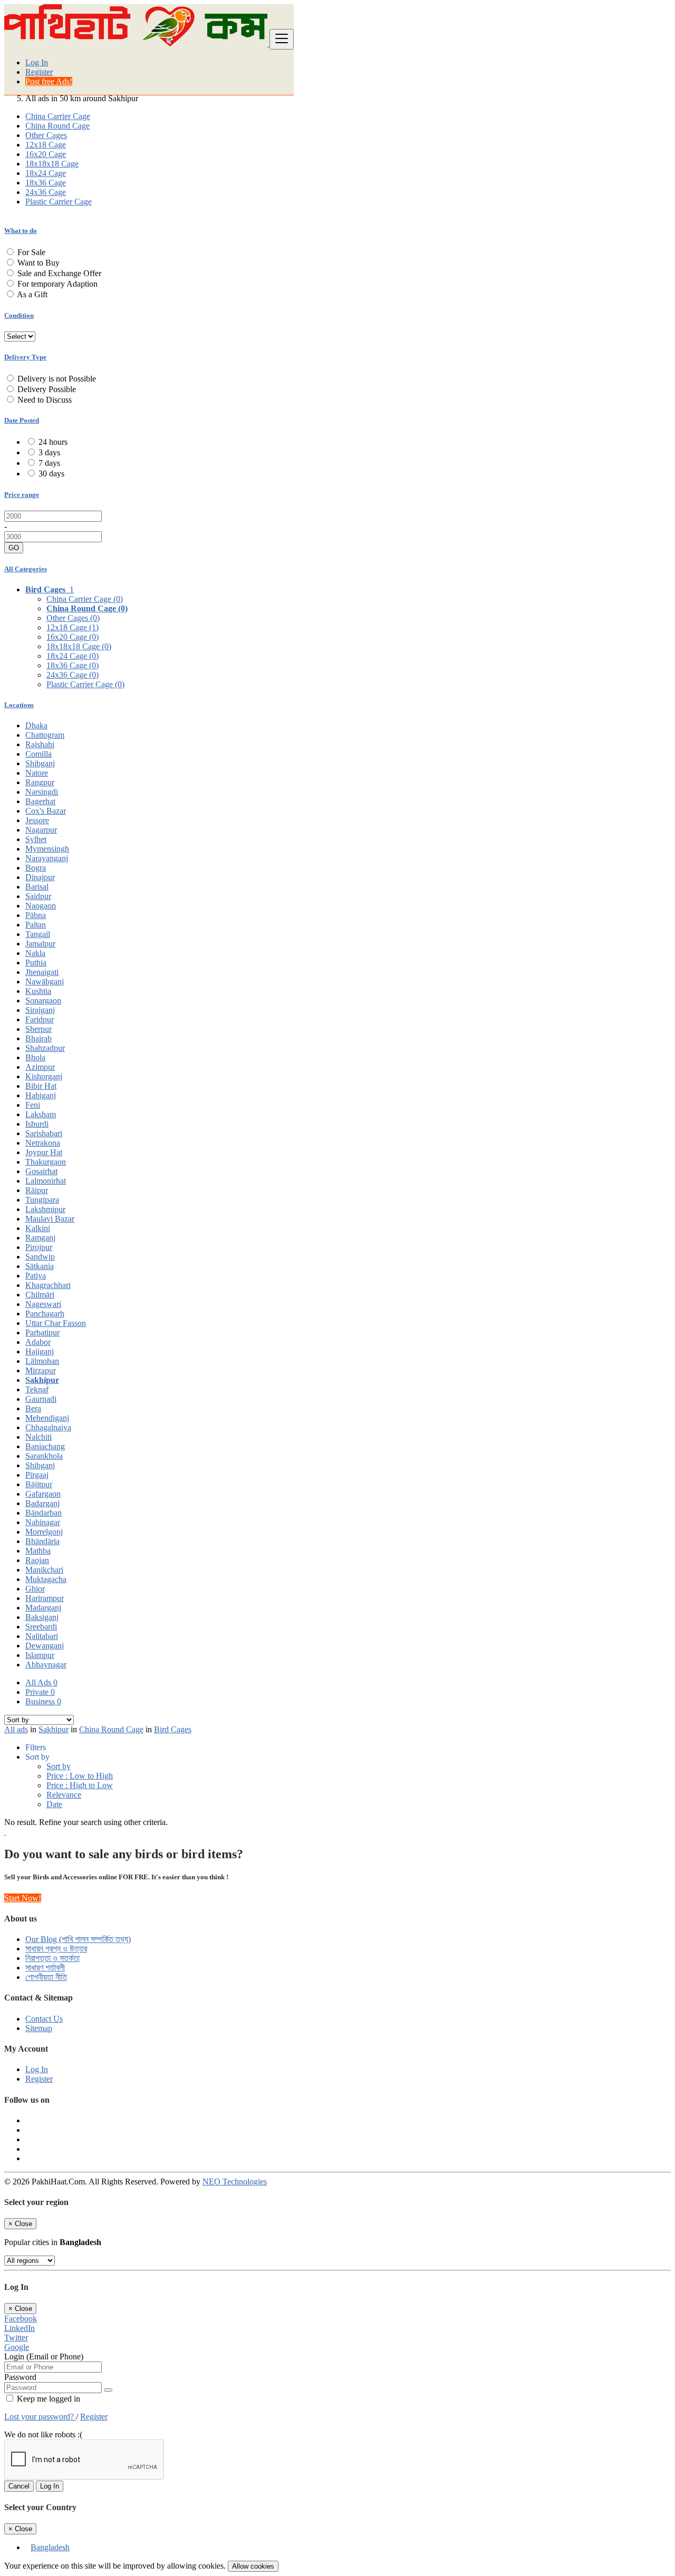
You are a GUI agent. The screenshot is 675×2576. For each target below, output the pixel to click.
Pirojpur (39, 1247)
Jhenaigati (42, 972)
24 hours (53, 442)
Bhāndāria (42, 1541)
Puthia (36, 963)
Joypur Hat (44, 1152)
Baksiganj (42, 1617)
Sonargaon (43, 1001)
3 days (49, 452)
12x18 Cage (46, 145)
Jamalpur (40, 944)
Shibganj (40, 763)
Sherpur (38, 1029)
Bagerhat (40, 801)
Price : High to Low (80, 1785)
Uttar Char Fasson (56, 1323)
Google (17, 2347)
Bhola (35, 1057)
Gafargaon (43, 1494)
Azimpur (40, 1067)
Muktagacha (46, 1579)
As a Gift (32, 294)
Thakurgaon (46, 1162)
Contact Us (44, 2019)
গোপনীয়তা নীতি (46, 1977)
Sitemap (39, 2028)
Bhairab (38, 1038)
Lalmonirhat (46, 1181)
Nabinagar (43, 1522)
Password (20, 2377)
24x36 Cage (46, 192)
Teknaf (37, 1389)
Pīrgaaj (37, 1475)
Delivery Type (25, 357)
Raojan (37, 1560)
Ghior (35, 1589)
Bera (33, 1408)
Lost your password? (40, 2417)
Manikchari (44, 1570)
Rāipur (37, 1190)
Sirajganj (40, 1010)
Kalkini (38, 1228)
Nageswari (43, 1304)
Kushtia (38, 991)
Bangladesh (50, 2547)
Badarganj (42, 1503)
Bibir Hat (41, 1086)
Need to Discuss (45, 400)
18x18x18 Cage (52, 164)
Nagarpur (41, 830)
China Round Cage (57, 126)
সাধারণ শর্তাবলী (45, 1968)
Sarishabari (44, 1133)
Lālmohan (42, 1361)
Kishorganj (44, 1076)
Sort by (59, 1766)
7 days (49, 463)
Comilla (38, 754)
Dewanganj (45, 1646)
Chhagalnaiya (48, 1427)
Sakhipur (42, 1380)
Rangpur (40, 782)
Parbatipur (42, 1333)
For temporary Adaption (57, 284)
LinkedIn (20, 2328)
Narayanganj (47, 858)
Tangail (38, 934)
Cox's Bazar (46, 811)
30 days (51, 474)
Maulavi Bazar (50, 1219)
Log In (37, 62)
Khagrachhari (48, 1285)
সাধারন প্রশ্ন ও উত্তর (56, 1949)
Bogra (36, 868)
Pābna (36, 915)
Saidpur (38, 896)
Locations (19, 705)
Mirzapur (41, 1370)
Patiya (36, 1276)
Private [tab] (40, 1692)
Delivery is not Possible (57, 379)
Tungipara (42, 1200)
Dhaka (36, 725)
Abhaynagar (46, 1665)
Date (54, 1804)
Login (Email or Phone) (44, 2357)
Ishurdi (37, 1124)
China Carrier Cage (58, 116)
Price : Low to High (80, 1776)
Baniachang (45, 1446)
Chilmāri (40, 1295)
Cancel (19, 2486)
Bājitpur (39, 1484)
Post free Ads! (49, 81)
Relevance (64, 1795)
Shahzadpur (45, 1048)
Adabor (38, 1342)
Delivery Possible (47, 389)
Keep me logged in (47, 2399)
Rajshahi (40, 744)
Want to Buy (38, 263)
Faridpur (40, 1019)
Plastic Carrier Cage (59, 202)
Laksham (41, 1114)
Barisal (37, 887)
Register (39, 72)
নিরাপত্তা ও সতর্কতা (52, 1958)
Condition (19, 315)
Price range (22, 495)
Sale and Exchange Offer (59, 273)
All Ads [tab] (41, 1682)
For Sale (31, 252)
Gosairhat (41, 1171)
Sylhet (36, 839)
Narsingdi (42, 792)
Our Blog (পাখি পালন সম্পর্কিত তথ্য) (78, 1939)
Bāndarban (44, 1513)
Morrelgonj (44, 1532)
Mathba (38, 1551)
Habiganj (41, 1095)
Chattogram (45, 735)
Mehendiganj (47, 1418)
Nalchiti (38, 1437)
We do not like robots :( (43, 2434)
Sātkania (40, 1266)
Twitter (16, 2338)
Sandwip (40, 1257)
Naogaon (41, 906)
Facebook (21, 2319)
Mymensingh (47, 849)
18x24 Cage (46, 173)
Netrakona (43, 1143)
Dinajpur (40, 877)
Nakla (35, 953)
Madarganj (43, 1608)
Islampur (40, 1655)
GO (14, 548)
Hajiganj (40, 1352)
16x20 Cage (46, 154)
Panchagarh (45, 1314)
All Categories (26, 569)
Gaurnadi (41, 1399)
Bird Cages (173, 1729)
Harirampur (45, 1598)
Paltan (36, 925)
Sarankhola (44, 1456)
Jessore (37, 820)
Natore (37, 773)
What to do (21, 231)
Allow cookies (253, 2566)
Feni (33, 1105)
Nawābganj (45, 982)
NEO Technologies (235, 2182)
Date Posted (22, 420)
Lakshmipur (45, 1209)
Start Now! (23, 1898)
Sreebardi (41, 1627)
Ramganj (40, 1238)
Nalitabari (42, 1636)
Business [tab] (43, 1701)
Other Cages (46, 135)
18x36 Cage (46, 183)
